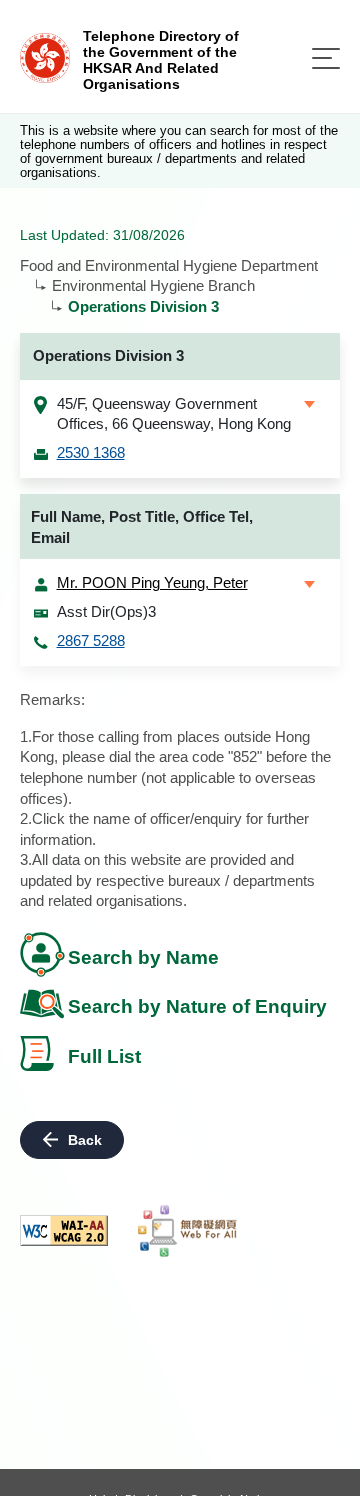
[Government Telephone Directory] (45, 56)
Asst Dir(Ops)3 (106, 611)
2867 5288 (91, 640)
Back (85, 1140)
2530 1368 (91, 452)
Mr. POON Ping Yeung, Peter (152, 582)
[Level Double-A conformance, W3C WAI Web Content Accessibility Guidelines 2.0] (64, 1230)
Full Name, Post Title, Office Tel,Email (142, 527)
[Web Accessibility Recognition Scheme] (188, 1231)
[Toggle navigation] (326, 58)
